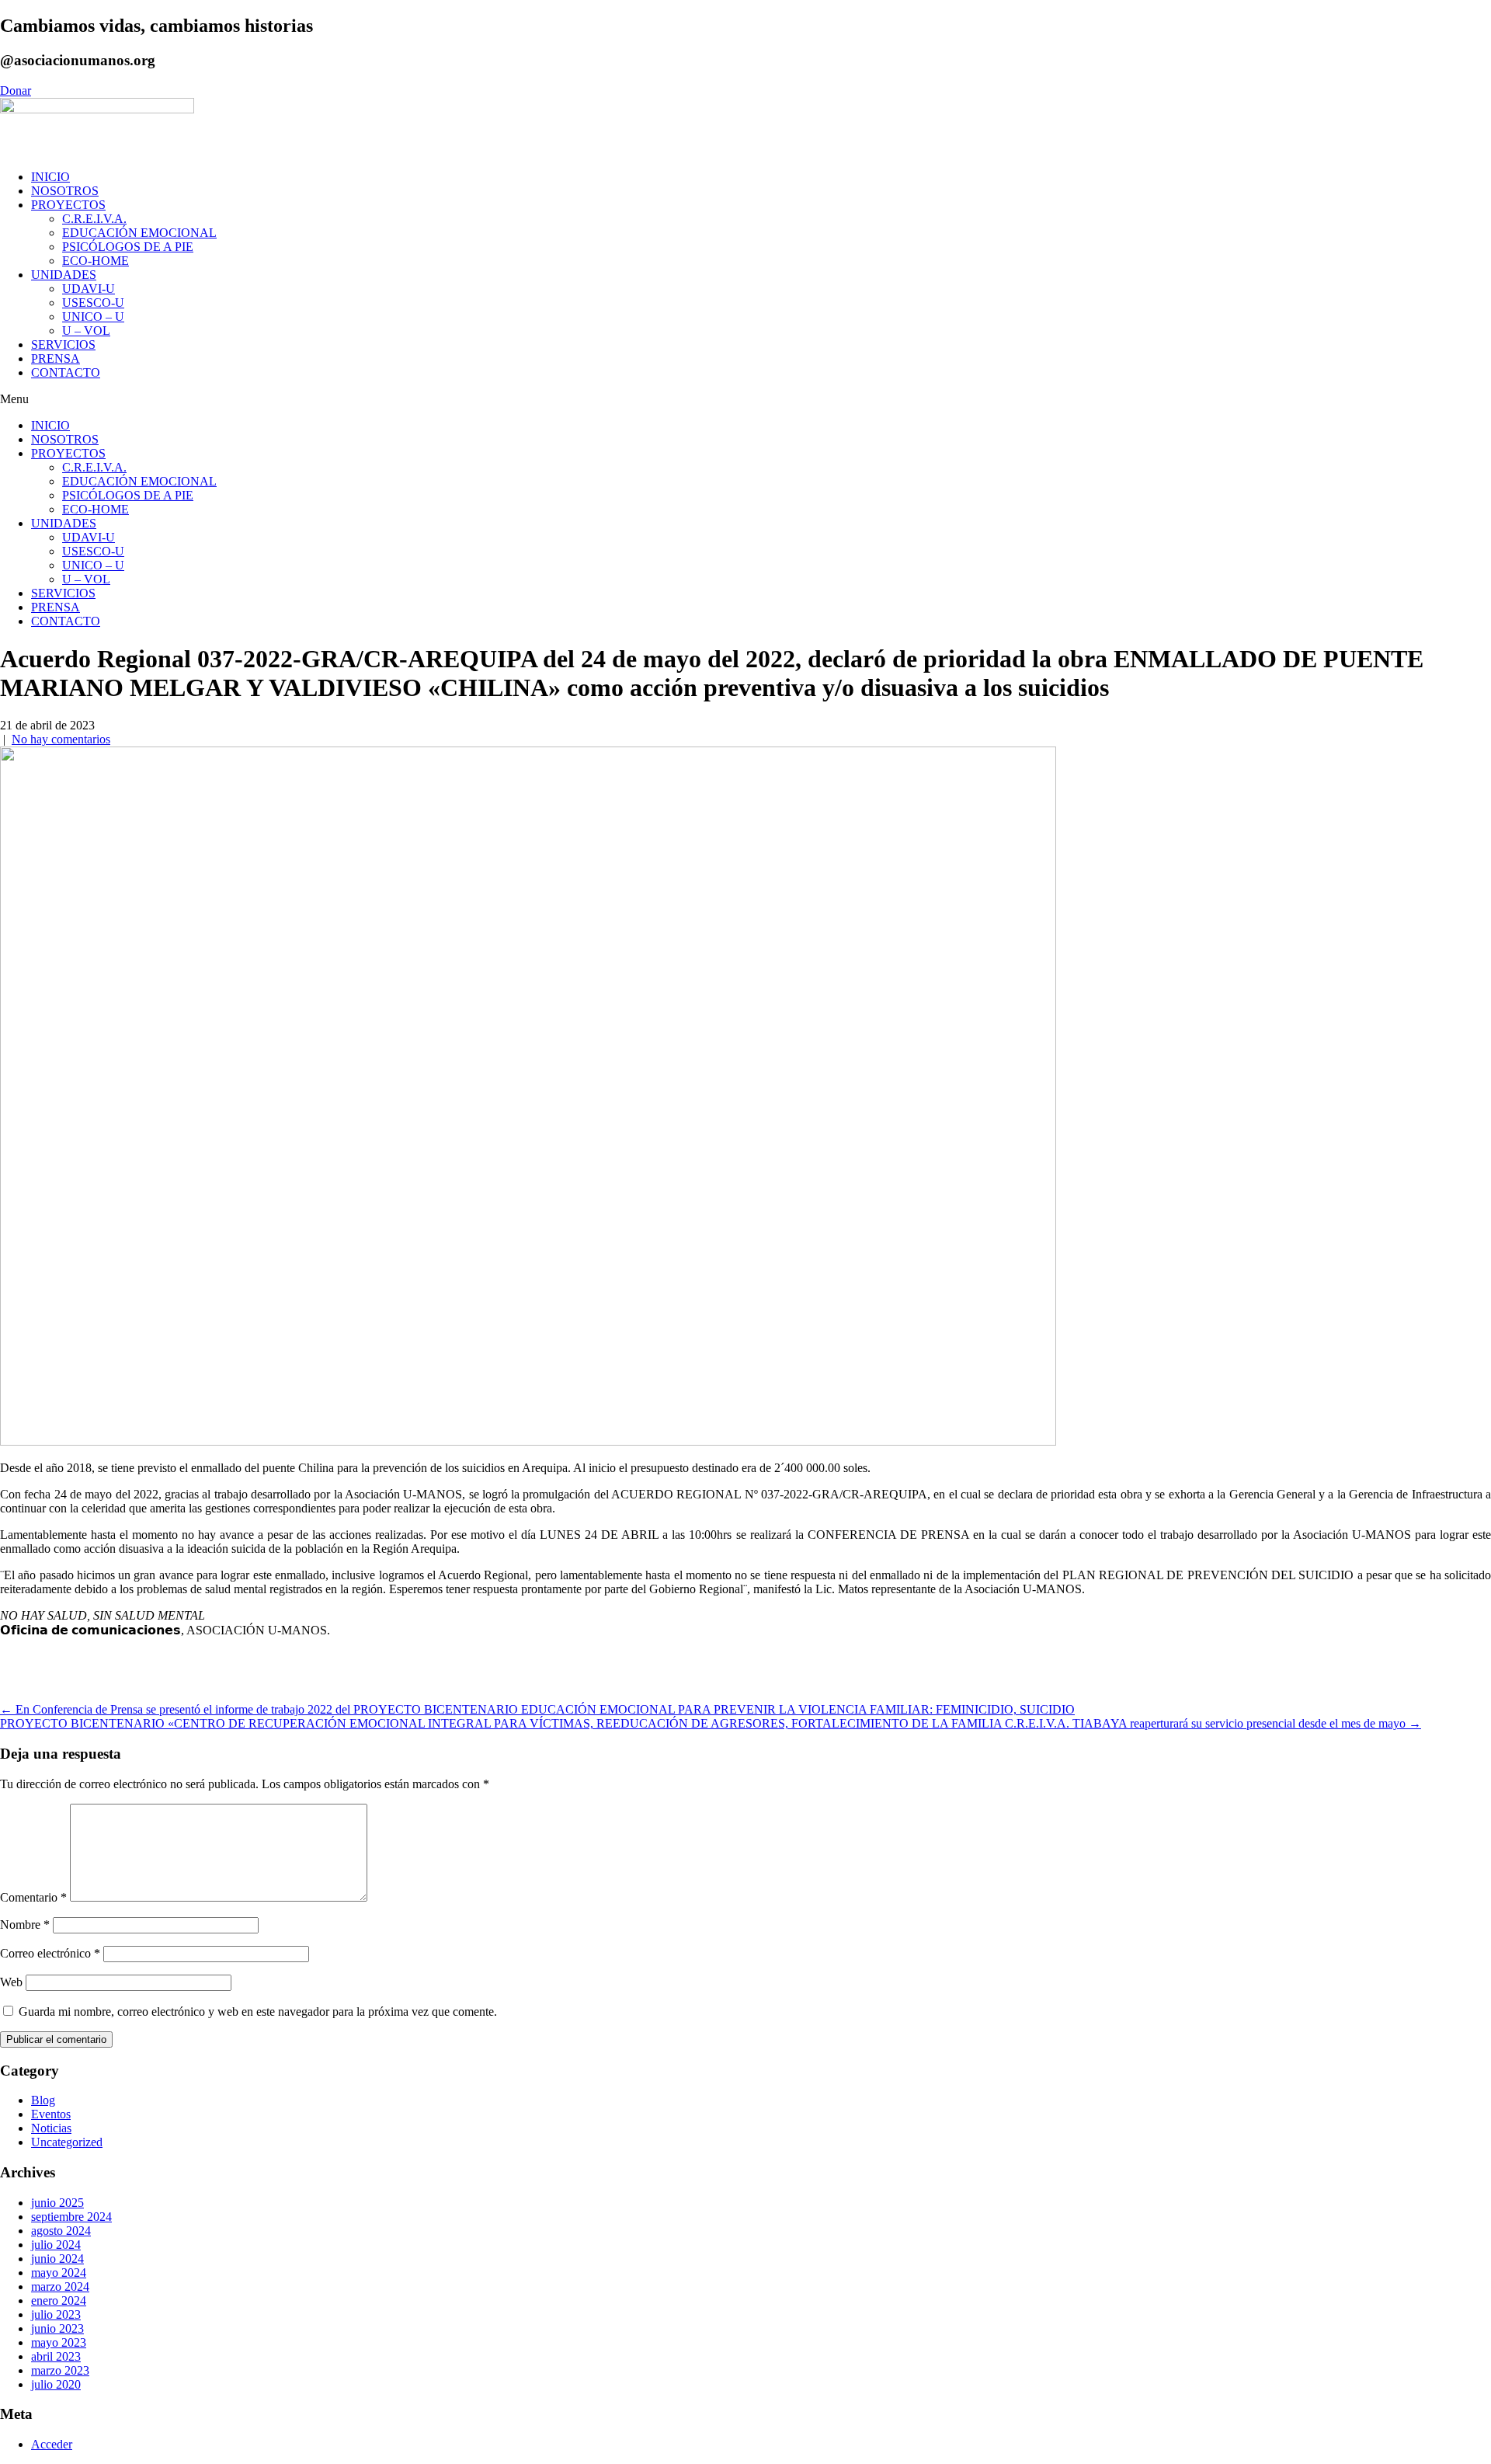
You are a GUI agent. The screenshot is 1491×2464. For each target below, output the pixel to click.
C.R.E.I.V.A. (94, 219)
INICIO (50, 177)
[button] (745, 399)
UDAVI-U (89, 289)
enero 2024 (59, 2300)
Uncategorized (67, 2142)
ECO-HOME (96, 261)
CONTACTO (66, 372)
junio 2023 (57, 2328)
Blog (43, 2100)
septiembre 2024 (71, 2217)
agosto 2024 (61, 2231)
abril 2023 (56, 2356)
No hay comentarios (61, 739)
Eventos (51, 2114)
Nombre (25, 1925)
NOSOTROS (65, 191)
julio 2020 (56, 2384)
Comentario (33, 1897)
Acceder (52, 2444)
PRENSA (56, 358)
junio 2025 (57, 2203)
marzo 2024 (60, 2287)
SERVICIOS (63, 345)
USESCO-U (93, 303)
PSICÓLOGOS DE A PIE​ (128, 247)
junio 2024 (57, 2259)
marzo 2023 (60, 2370)
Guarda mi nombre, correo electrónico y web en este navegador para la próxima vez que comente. (258, 2012)
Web (11, 1982)
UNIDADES (64, 275)
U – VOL (86, 331)
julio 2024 (56, 2245)
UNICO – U (93, 317)
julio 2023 (56, 2314)
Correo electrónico (50, 1953)
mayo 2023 (59, 2342)
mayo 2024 (59, 2273)
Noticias (51, 2128)
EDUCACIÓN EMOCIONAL (139, 233)
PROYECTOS (68, 205)
